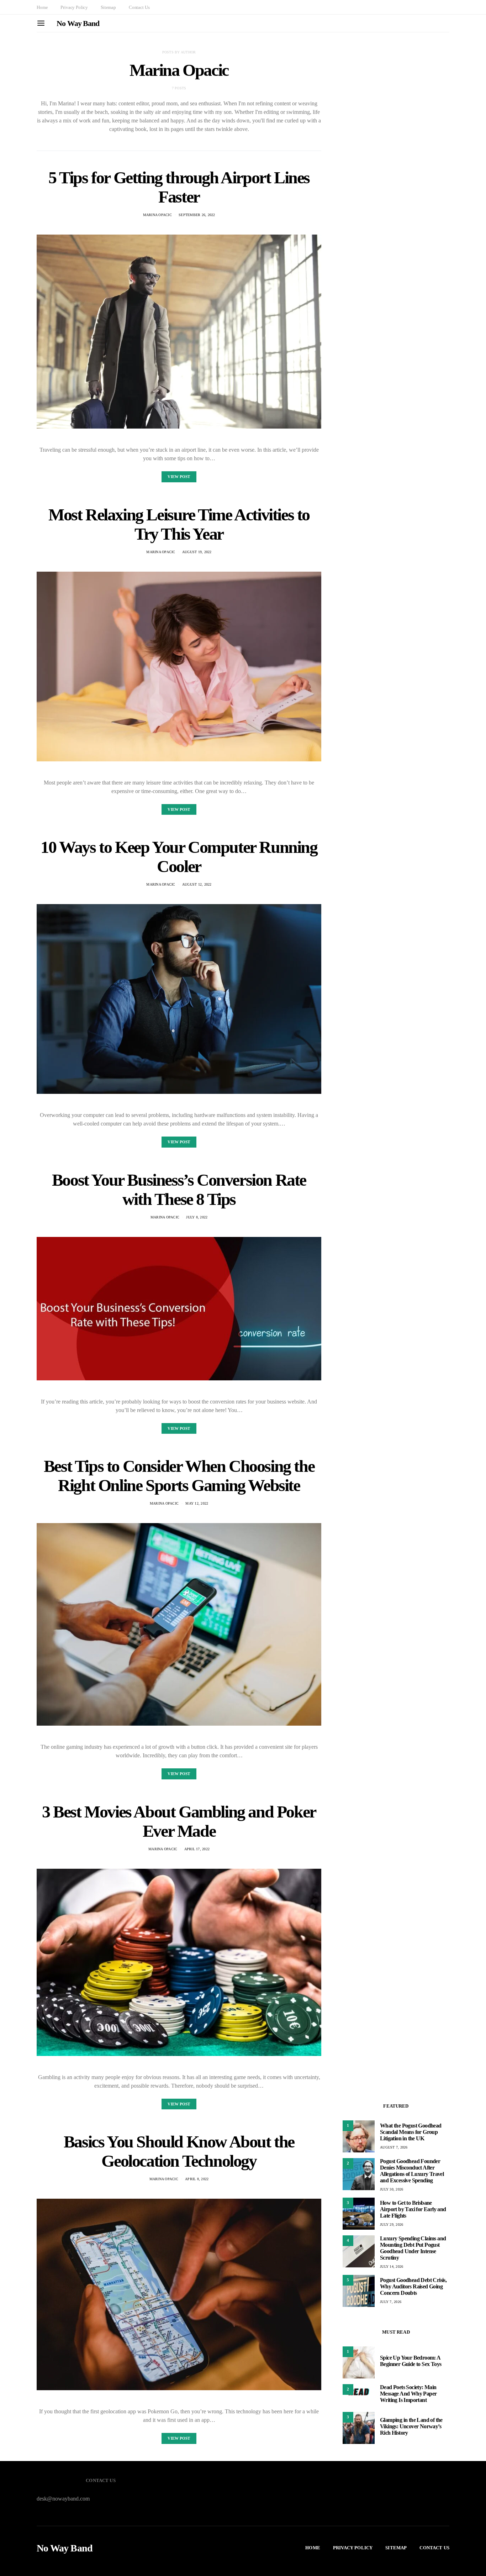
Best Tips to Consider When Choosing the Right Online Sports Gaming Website (179, 1476)
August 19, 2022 (197, 552)
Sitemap (108, 7)
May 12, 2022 (197, 1503)
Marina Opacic (157, 215)
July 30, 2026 (392, 2189)
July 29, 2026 (392, 2225)
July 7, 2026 (391, 2302)
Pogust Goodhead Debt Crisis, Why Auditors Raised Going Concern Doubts (413, 2286)
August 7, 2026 (394, 2147)
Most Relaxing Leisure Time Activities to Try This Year (179, 524)
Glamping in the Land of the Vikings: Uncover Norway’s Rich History (411, 2426)
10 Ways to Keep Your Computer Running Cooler (179, 857)
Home (42, 7)
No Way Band (78, 23)
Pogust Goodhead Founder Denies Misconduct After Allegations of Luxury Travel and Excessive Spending (412, 2171)
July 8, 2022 (197, 1217)
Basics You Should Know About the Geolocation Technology (179, 2151)
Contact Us (139, 7)
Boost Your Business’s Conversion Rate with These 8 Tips (179, 1189)
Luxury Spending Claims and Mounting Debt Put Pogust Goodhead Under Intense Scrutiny (413, 2248)
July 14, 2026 (392, 2267)
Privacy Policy (74, 7)
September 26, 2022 (197, 215)
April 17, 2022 (197, 1849)
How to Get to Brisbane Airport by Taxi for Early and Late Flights (413, 2209)
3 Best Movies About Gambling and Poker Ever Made (179, 1821)
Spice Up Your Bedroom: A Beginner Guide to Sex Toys (411, 2361)
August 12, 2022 (197, 884)
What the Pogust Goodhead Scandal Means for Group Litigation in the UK (411, 2132)
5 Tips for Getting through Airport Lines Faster (179, 187)
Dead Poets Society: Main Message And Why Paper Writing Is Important (408, 2394)
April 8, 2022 (197, 2179)
